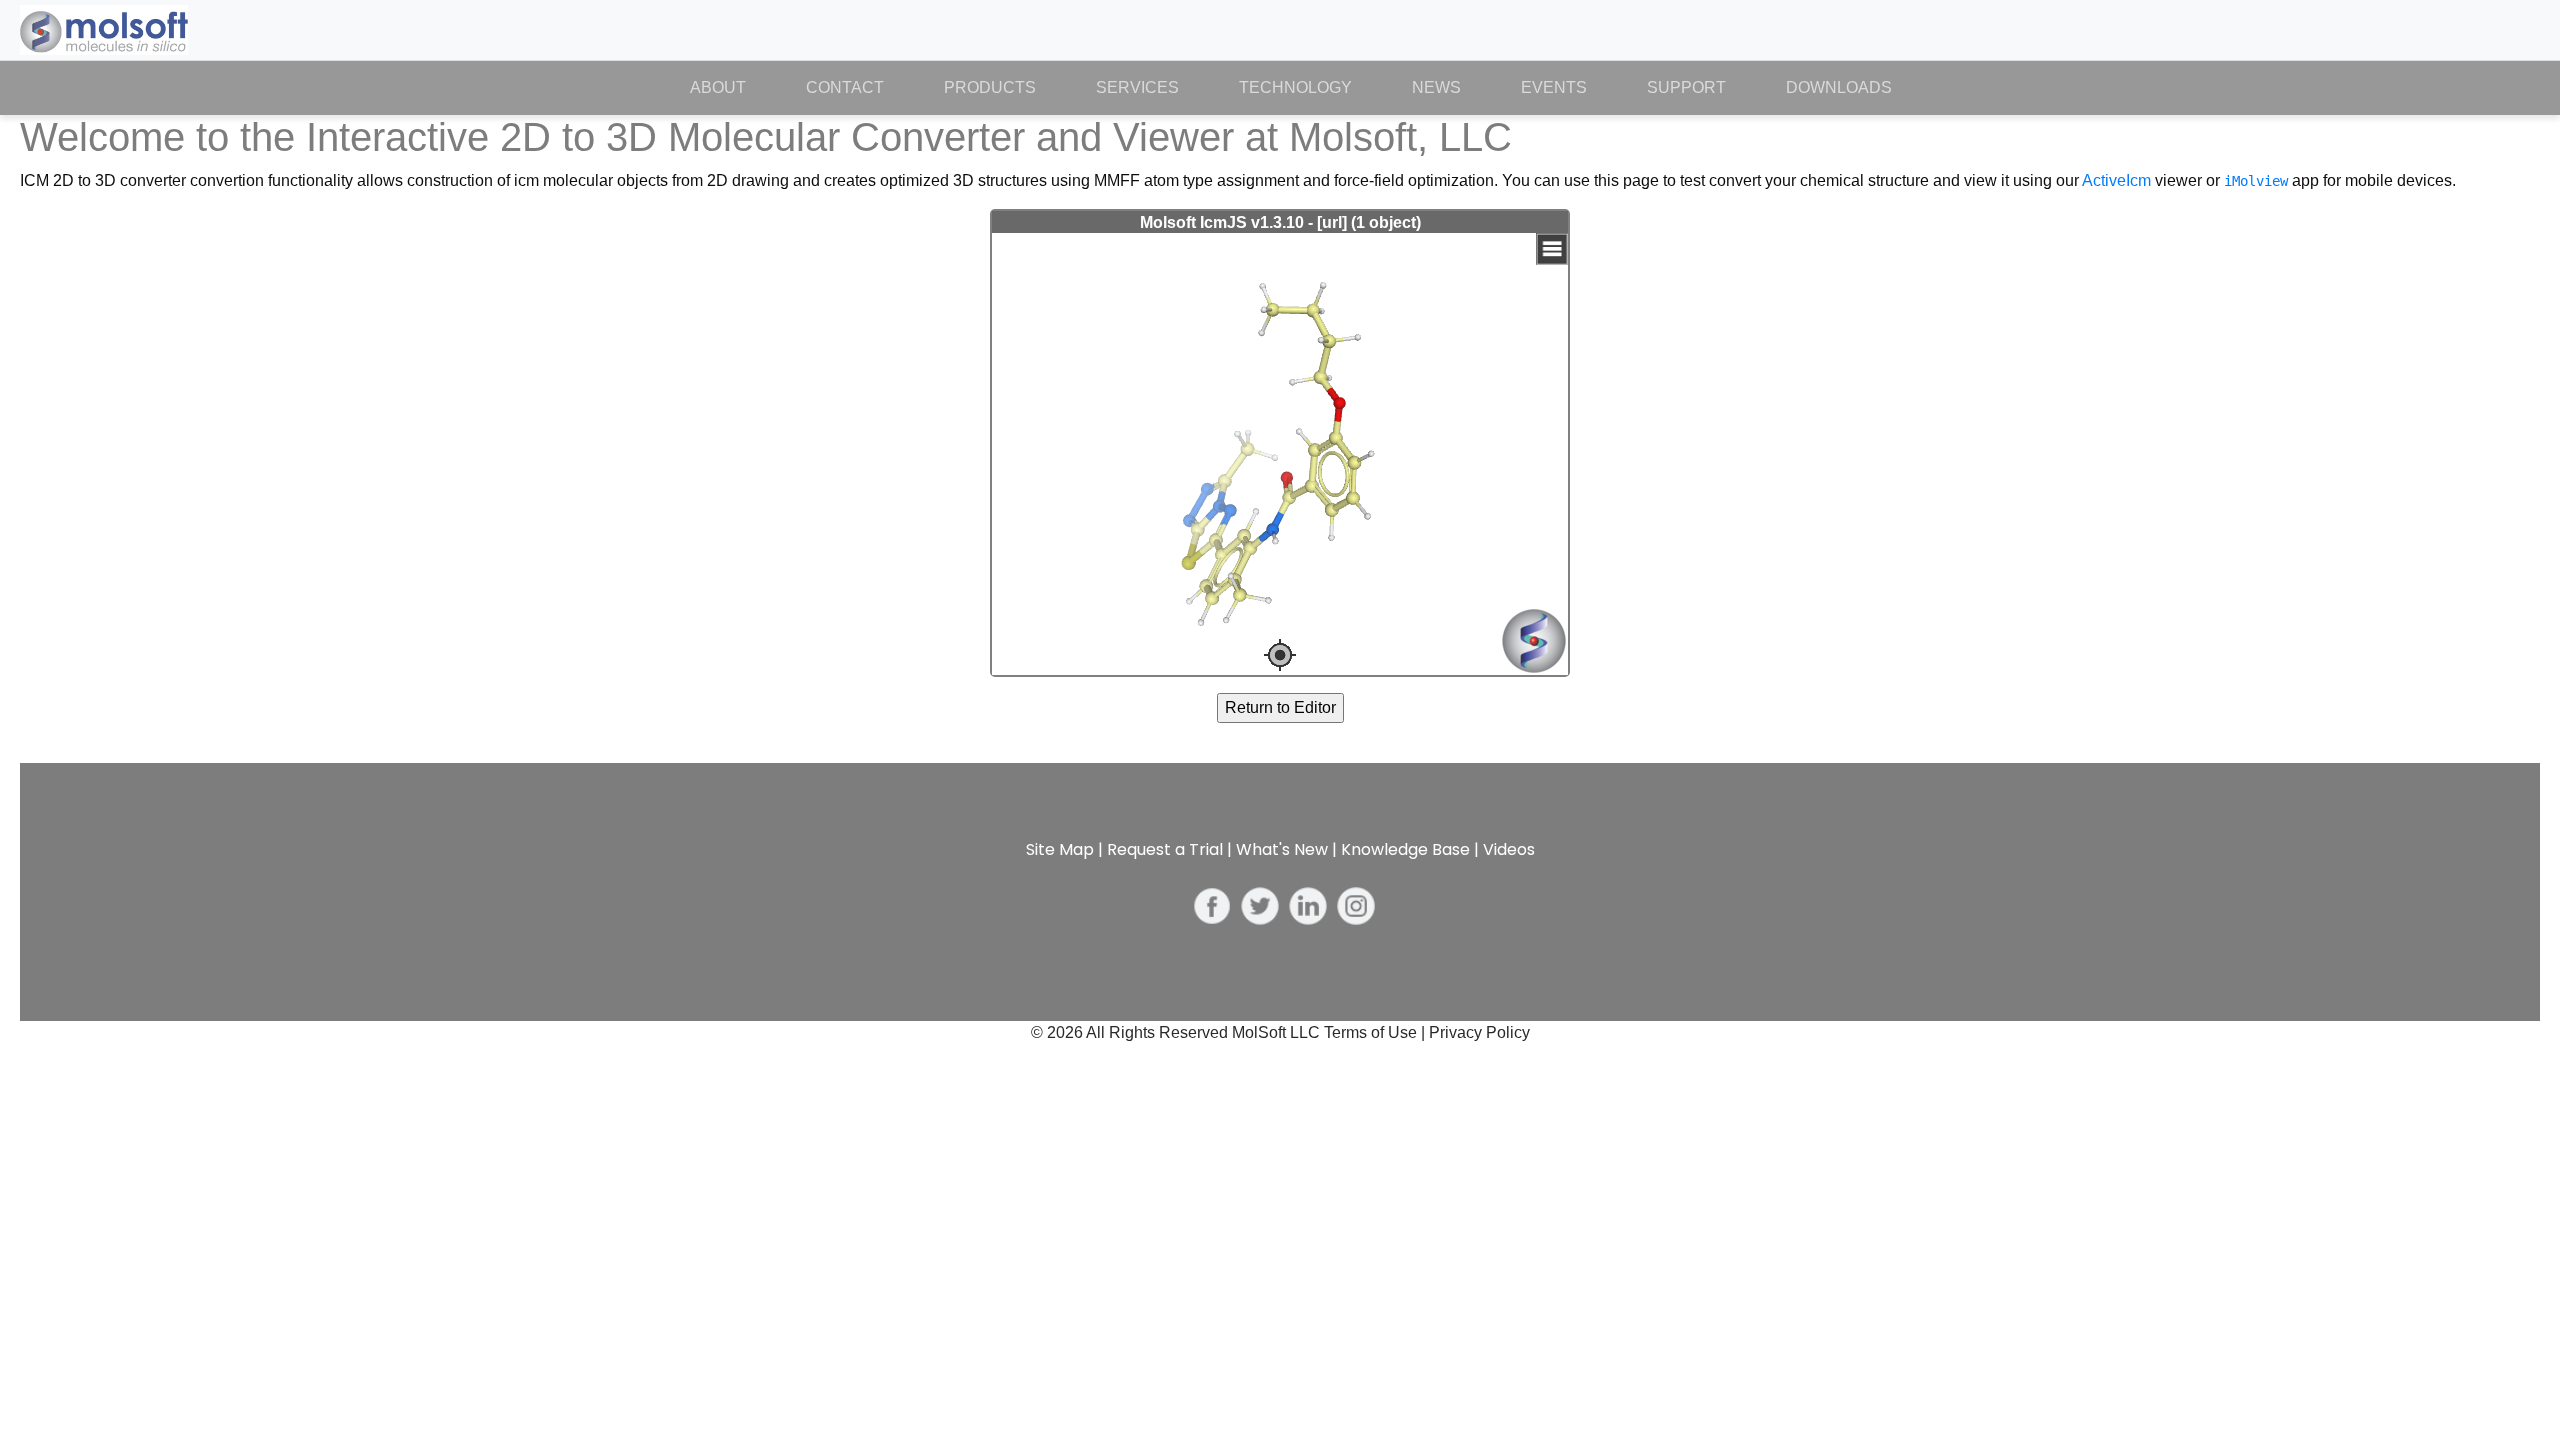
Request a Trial (1165, 849)
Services (1137, 87)
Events (1554, 87)
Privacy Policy (1479, 1032)
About (733, 87)
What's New (1282, 849)
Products (990, 87)
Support (1686, 87)
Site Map (1060, 849)
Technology (1295, 87)
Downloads (1839, 87)
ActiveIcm (2116, 180)
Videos (1509, 849)
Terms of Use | (1376, 1032)
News (1436, 87)
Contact (845, 87)
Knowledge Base (1405, 849)
